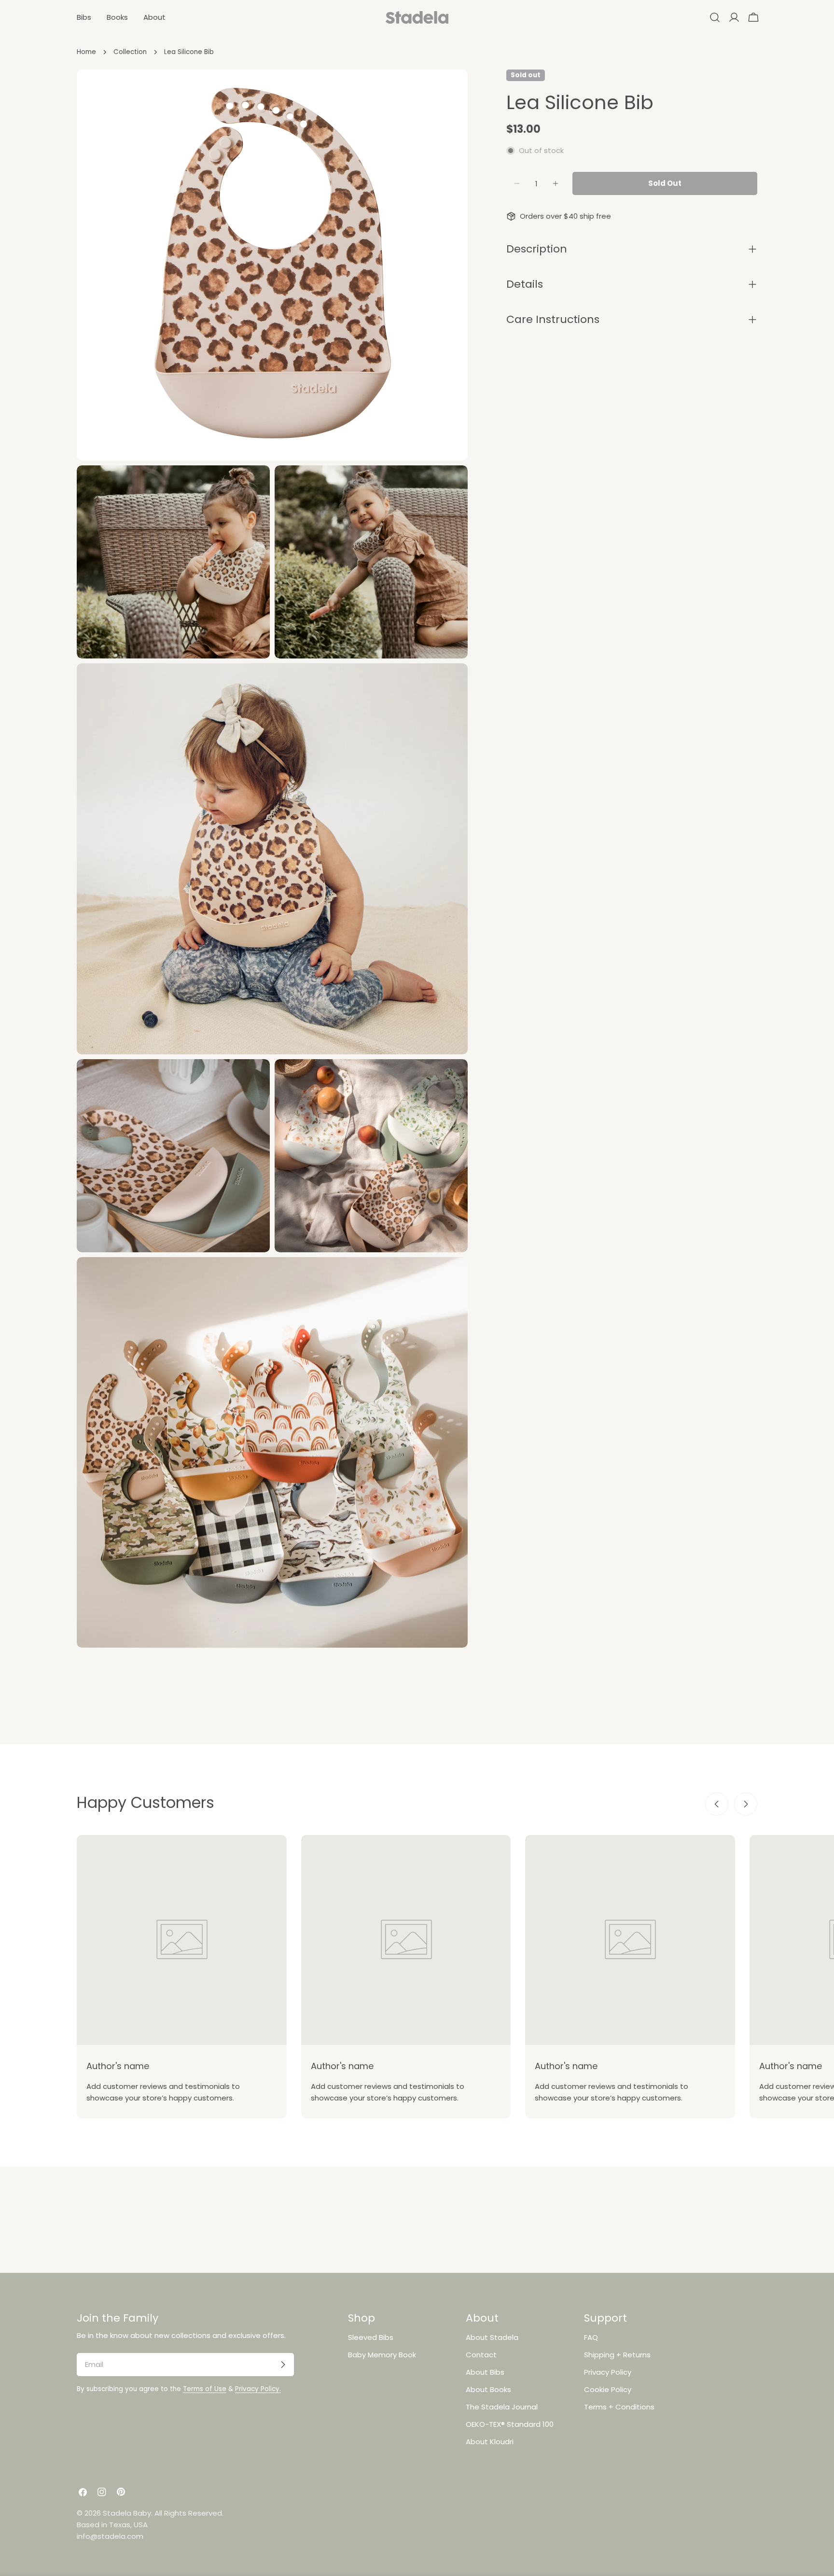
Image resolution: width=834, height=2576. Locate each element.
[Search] (715, 17)
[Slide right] (746, 1804)
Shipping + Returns (617, 2355)
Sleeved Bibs (371, 2337)
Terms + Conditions (619, 2407)
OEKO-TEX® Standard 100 (510, 2424)
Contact (481, 2355)
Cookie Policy (608, 2389)
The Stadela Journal (502, 2407)
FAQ (591, 2337)
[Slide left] (717, 1804)
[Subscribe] (283, 2365)
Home (86, 52)
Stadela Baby (127, 2513)
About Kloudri (490, 2442)
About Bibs (485, 2372)
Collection (130, 52)
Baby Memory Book (382, 2355)
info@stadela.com (110, 2536)
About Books (488, 2389)
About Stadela (492, 2337)
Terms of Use (205, 2389)
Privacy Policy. (258, 2389)
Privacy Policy (608, 2372)
